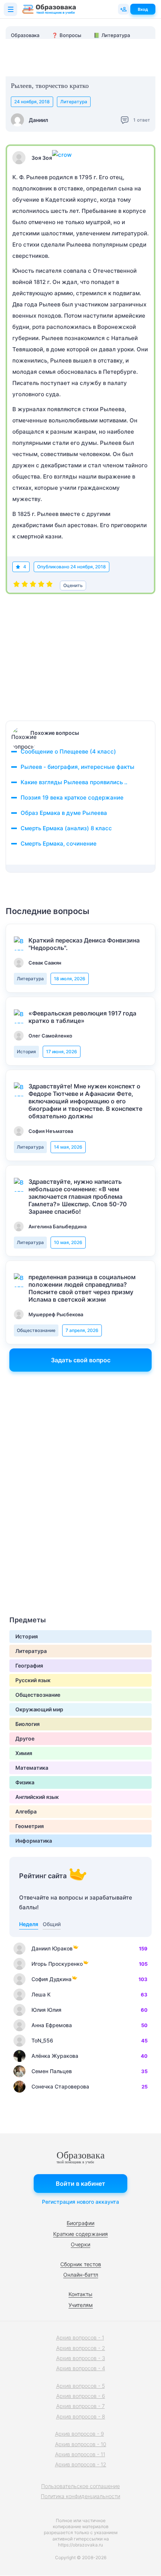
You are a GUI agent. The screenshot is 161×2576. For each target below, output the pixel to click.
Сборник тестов (81, 2264)
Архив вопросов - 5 (80, 2386)
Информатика (34, 1841)
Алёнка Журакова (55, 2056)
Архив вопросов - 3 (81, 2358)
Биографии (80, 2223)
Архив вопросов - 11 (80, 2454)
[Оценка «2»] (25, 586)
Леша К (41, 1994)
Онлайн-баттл (81, 2275)
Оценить (73, 585)
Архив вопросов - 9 (80, 2434)
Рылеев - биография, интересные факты (78, 767)
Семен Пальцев (52, 2071)
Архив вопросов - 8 (81, 2416)
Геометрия (30, 1826)
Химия (24, 1753)
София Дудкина (51, 1979)
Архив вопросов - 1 (80, 2337)
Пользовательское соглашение (80, 2486)
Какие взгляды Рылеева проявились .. (74, 782)
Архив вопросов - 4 (81, 2368)
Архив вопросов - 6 (81, 2396)
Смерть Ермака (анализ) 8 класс (66, 828)
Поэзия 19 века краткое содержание (72, 797)
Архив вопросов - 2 (81, 2348)
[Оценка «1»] (16, 586)
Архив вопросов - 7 (80, 2406)
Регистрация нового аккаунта (80, 2202)
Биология (28, 1724)
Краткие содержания (80, 2234)
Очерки (80, 2244)
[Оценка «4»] (41, 586)
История (26, 1052)
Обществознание (36, 1330)
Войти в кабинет (80, 2184)
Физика (25, 1782)
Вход (143, 9)
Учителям (81, 2305)
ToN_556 (42, 2040)
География (29, 1666)
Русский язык (33, 1680)
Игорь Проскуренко (57, 1964)
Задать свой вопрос (81, 1360)
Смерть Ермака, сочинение (59, 844)
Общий (52, 1924)
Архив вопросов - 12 (81, 2464)
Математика (32, 1768)
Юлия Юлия (46, 2010)
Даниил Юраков (52, 1948)
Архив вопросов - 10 (81, 2444)
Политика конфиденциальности (80, 2496)
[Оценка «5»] (49, 586)
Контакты (80, 2294)
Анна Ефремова (52, 2025)
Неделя (29, 1924)
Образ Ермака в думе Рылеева (64, 813)
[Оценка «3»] (33, 586)
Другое (25, 1738)
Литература (74, 102)
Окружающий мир (39, 1709)
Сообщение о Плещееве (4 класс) (68, 751)
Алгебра (26, 1811)
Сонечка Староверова (60, 2086)
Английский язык (37, 1797)
